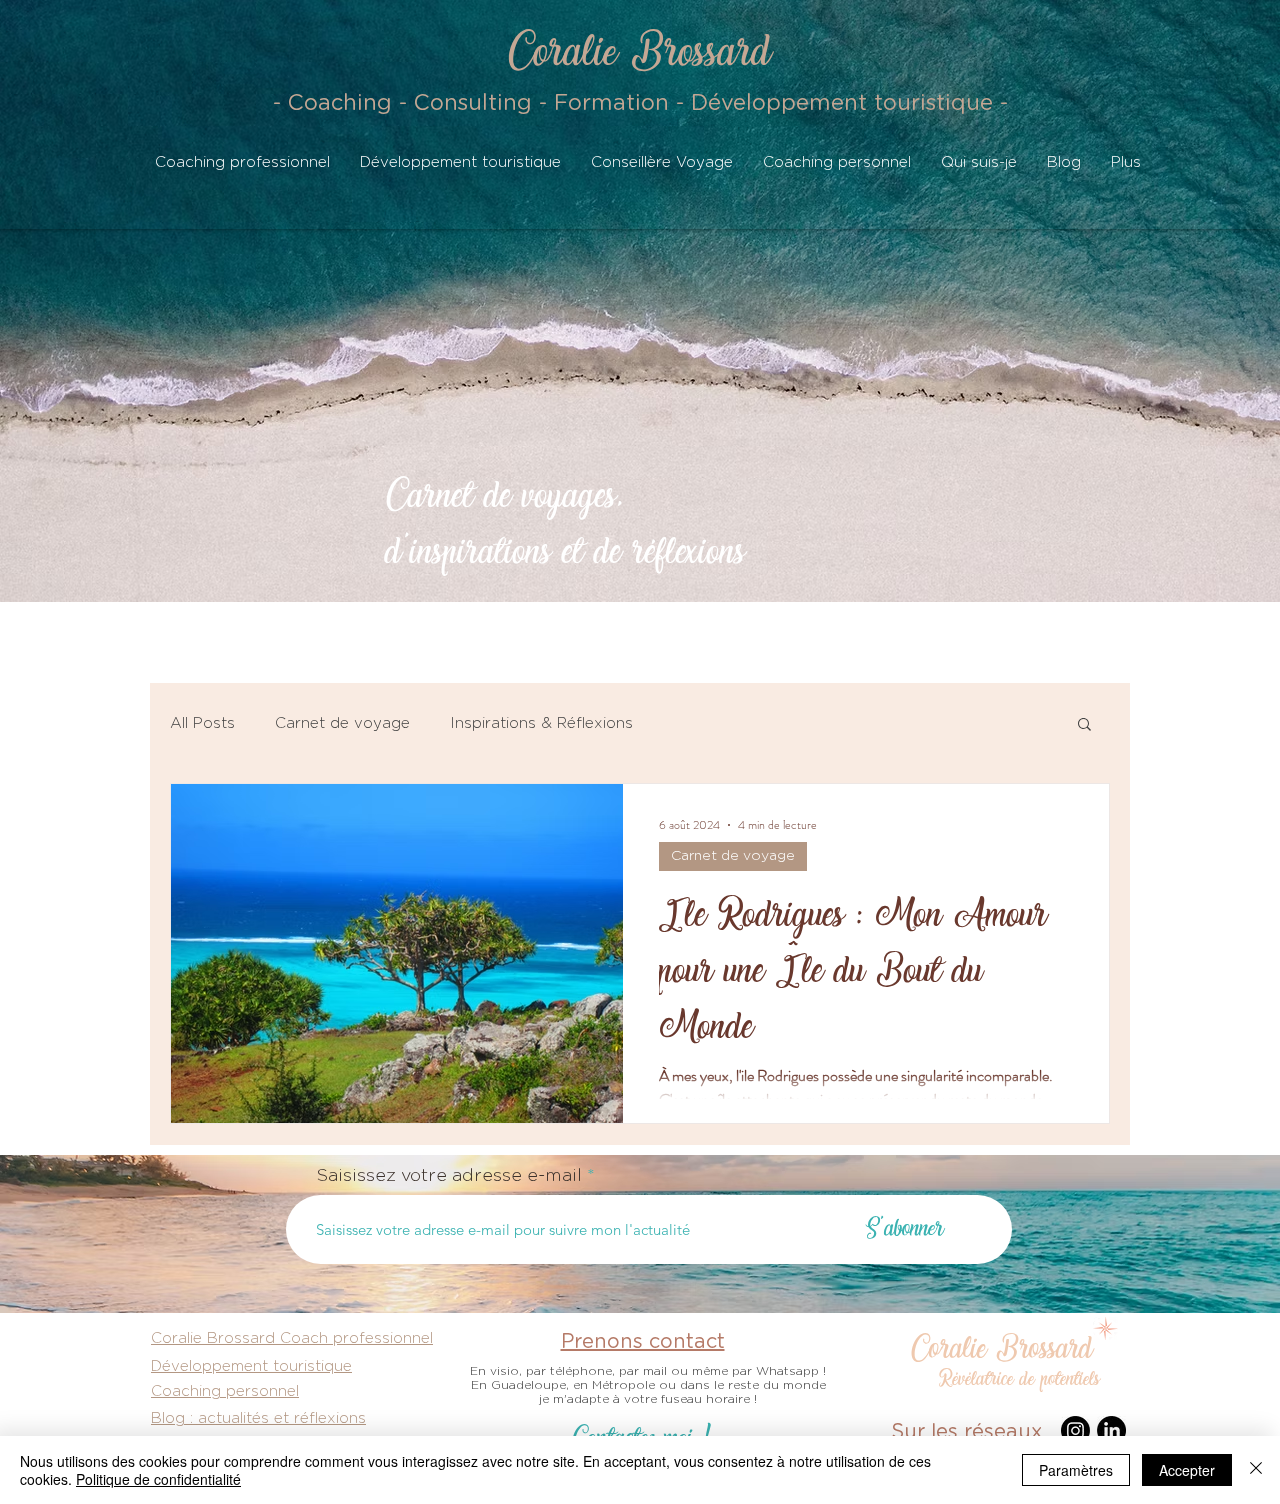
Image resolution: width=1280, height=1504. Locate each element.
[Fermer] (1256, 1470)
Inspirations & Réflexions (541, 723)
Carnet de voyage (342, 723)
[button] (1084, 725)
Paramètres (1076, 1470)
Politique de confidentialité (158, 1479)
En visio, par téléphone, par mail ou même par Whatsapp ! (648, 1371)
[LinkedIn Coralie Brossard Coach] (1111, 1430)
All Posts (202, 723)
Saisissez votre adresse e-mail (449, 1176)
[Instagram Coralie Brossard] (1075, 1430)
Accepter (1187, 1470)
